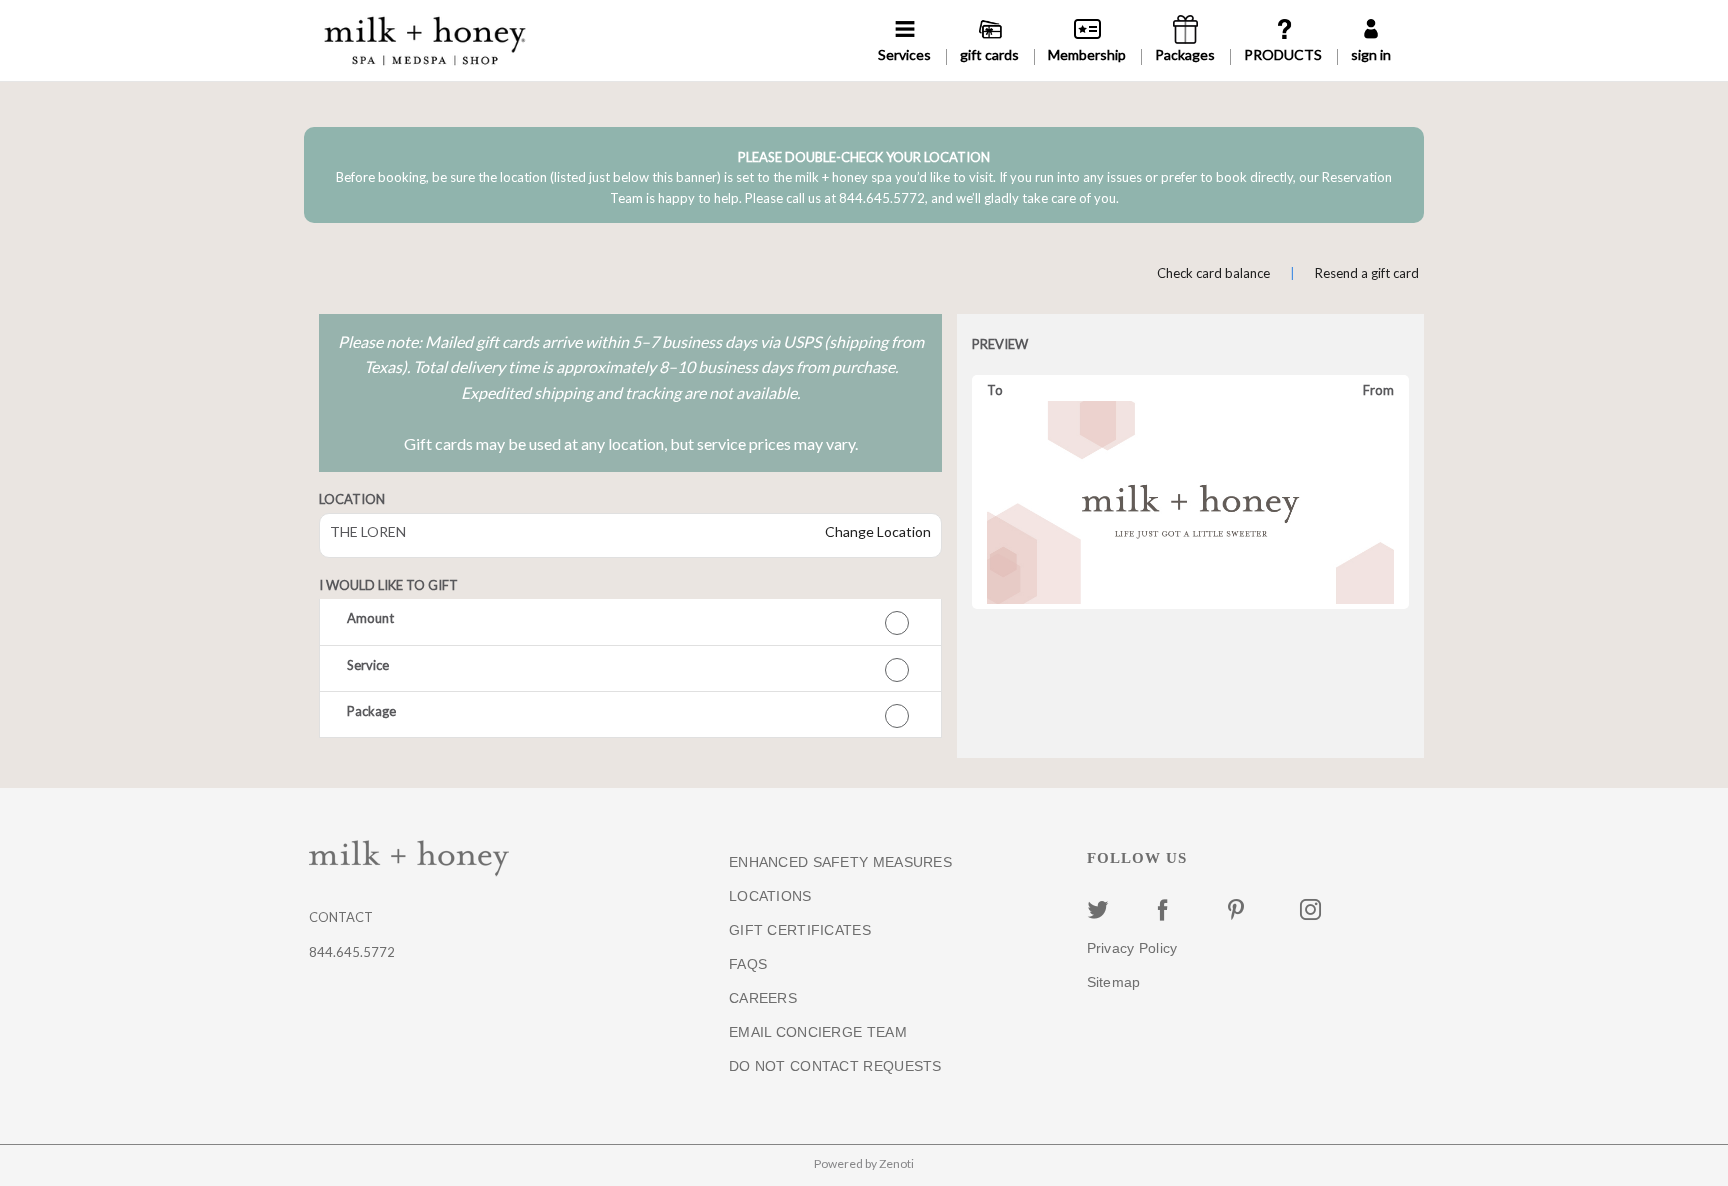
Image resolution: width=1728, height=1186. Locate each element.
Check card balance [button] (1213, 273)
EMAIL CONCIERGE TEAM (818, 1032)
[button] (630, 622)
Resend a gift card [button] (1367, 273)
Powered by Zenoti (864, 1163)
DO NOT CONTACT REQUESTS (835, 1066)
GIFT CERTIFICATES (800, 930)
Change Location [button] (876, 531)
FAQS (748, 964)
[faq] (1283, 40)
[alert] (864, 175)
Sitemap (1114, 982)
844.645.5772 (352, 952)
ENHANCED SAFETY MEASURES (840, 862)
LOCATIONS (770, 896)
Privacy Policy (1132, 948)
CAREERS (763, 998)
